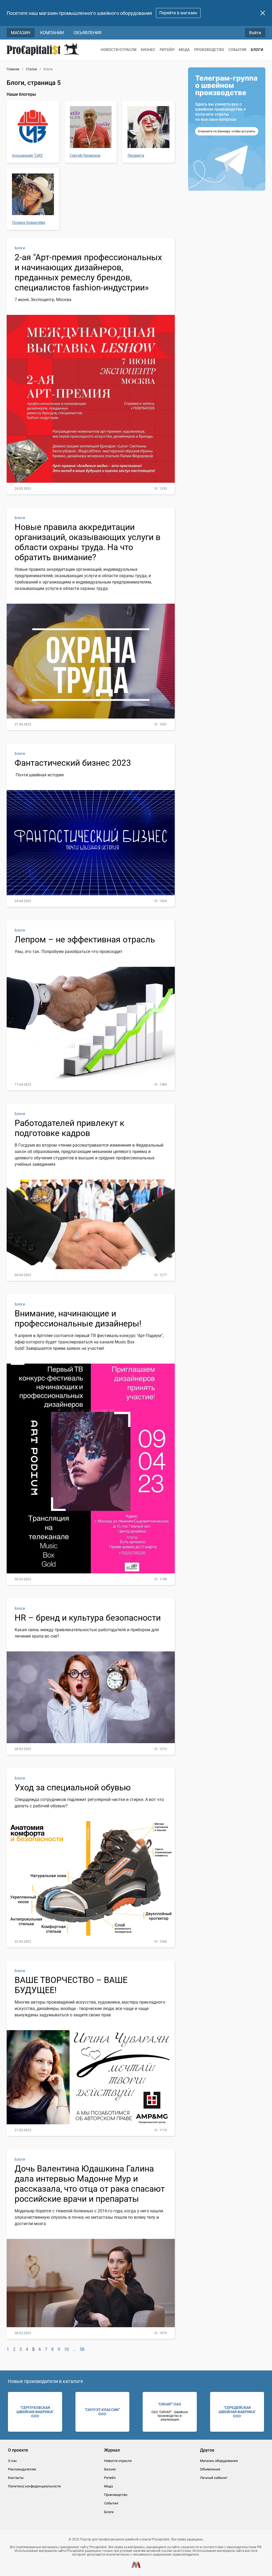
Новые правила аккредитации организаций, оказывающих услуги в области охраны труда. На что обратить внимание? (88, 542)
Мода (184, 50)
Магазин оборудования (219, 2461)
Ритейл (167, 50)
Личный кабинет (214, 2478)
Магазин (21, 33)
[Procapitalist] (43, 49)
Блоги (257, 50)
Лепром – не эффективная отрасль (85, 939)
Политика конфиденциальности (34, 2486)
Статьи (31, 69)
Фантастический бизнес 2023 (73, 763)
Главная (13, 69)
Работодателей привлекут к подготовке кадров (69, 1128)
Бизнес (148, 50)
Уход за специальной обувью (73, 1787)
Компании (52, 33)
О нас (12, 2461)
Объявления (88, 33)
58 (82, 2349)
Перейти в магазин (178, 13)
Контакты (16, 2478)
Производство (209, 50)
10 (66, 2349)
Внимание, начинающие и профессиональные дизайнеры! (78, 1319)
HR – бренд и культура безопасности (88, 1618)
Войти (255, 33)
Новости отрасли (119, 50)
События (237, 50)
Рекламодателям (22, 2469)
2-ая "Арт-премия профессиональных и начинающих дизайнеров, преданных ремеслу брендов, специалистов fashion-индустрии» (88, 272)
